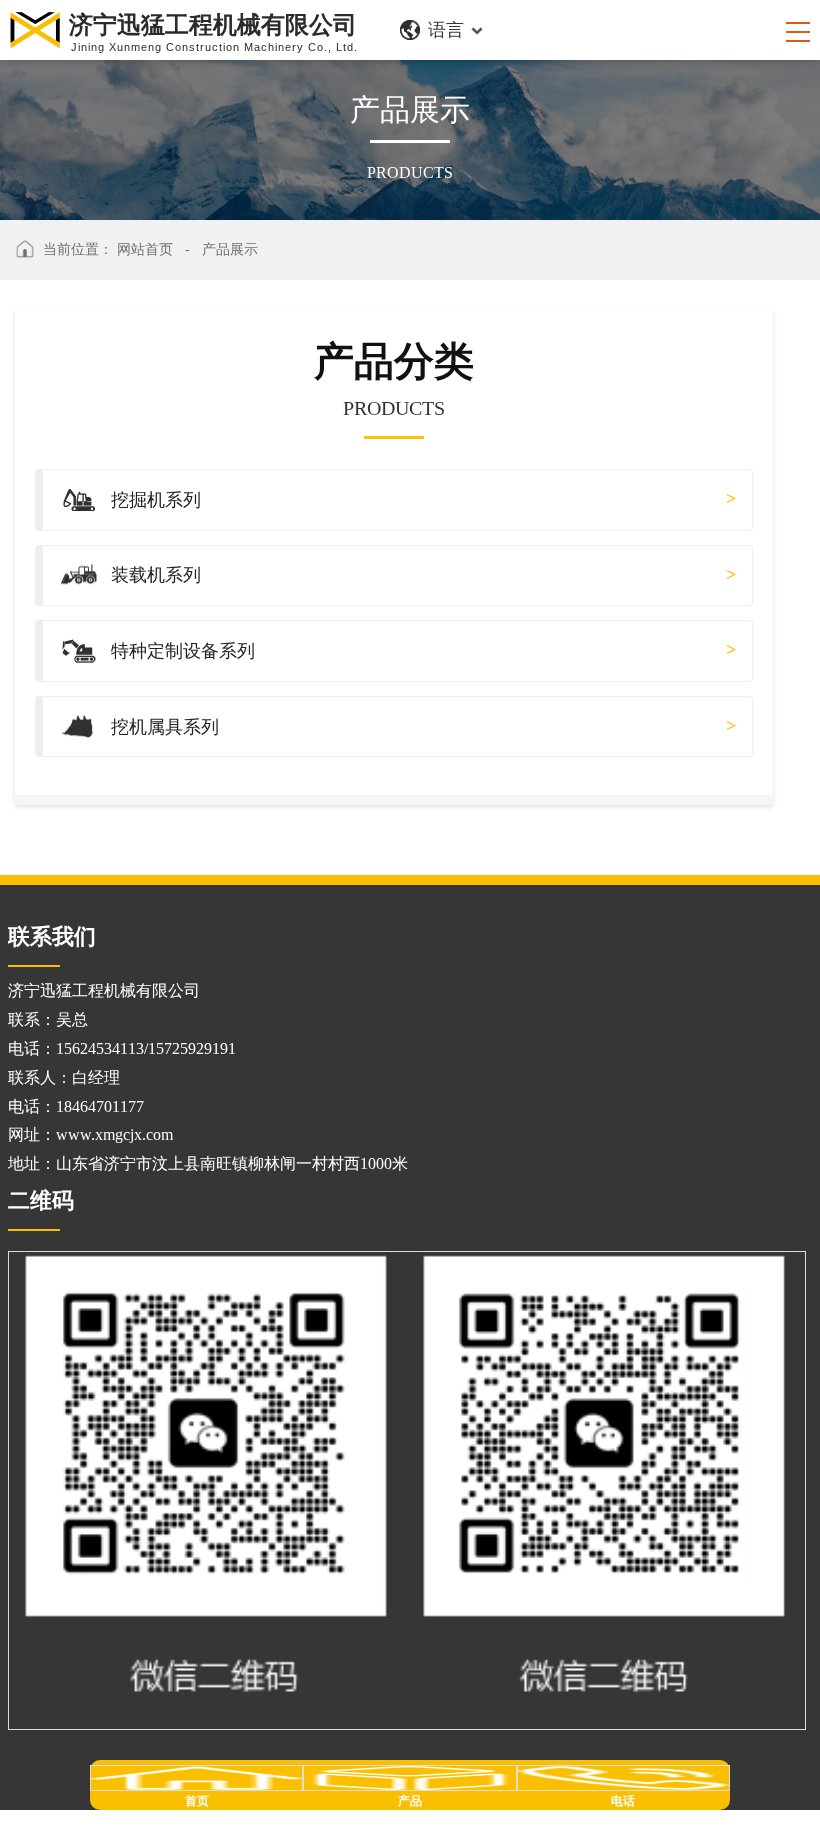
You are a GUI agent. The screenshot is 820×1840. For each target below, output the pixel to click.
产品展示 (230, 249)
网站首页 (145, 249)
